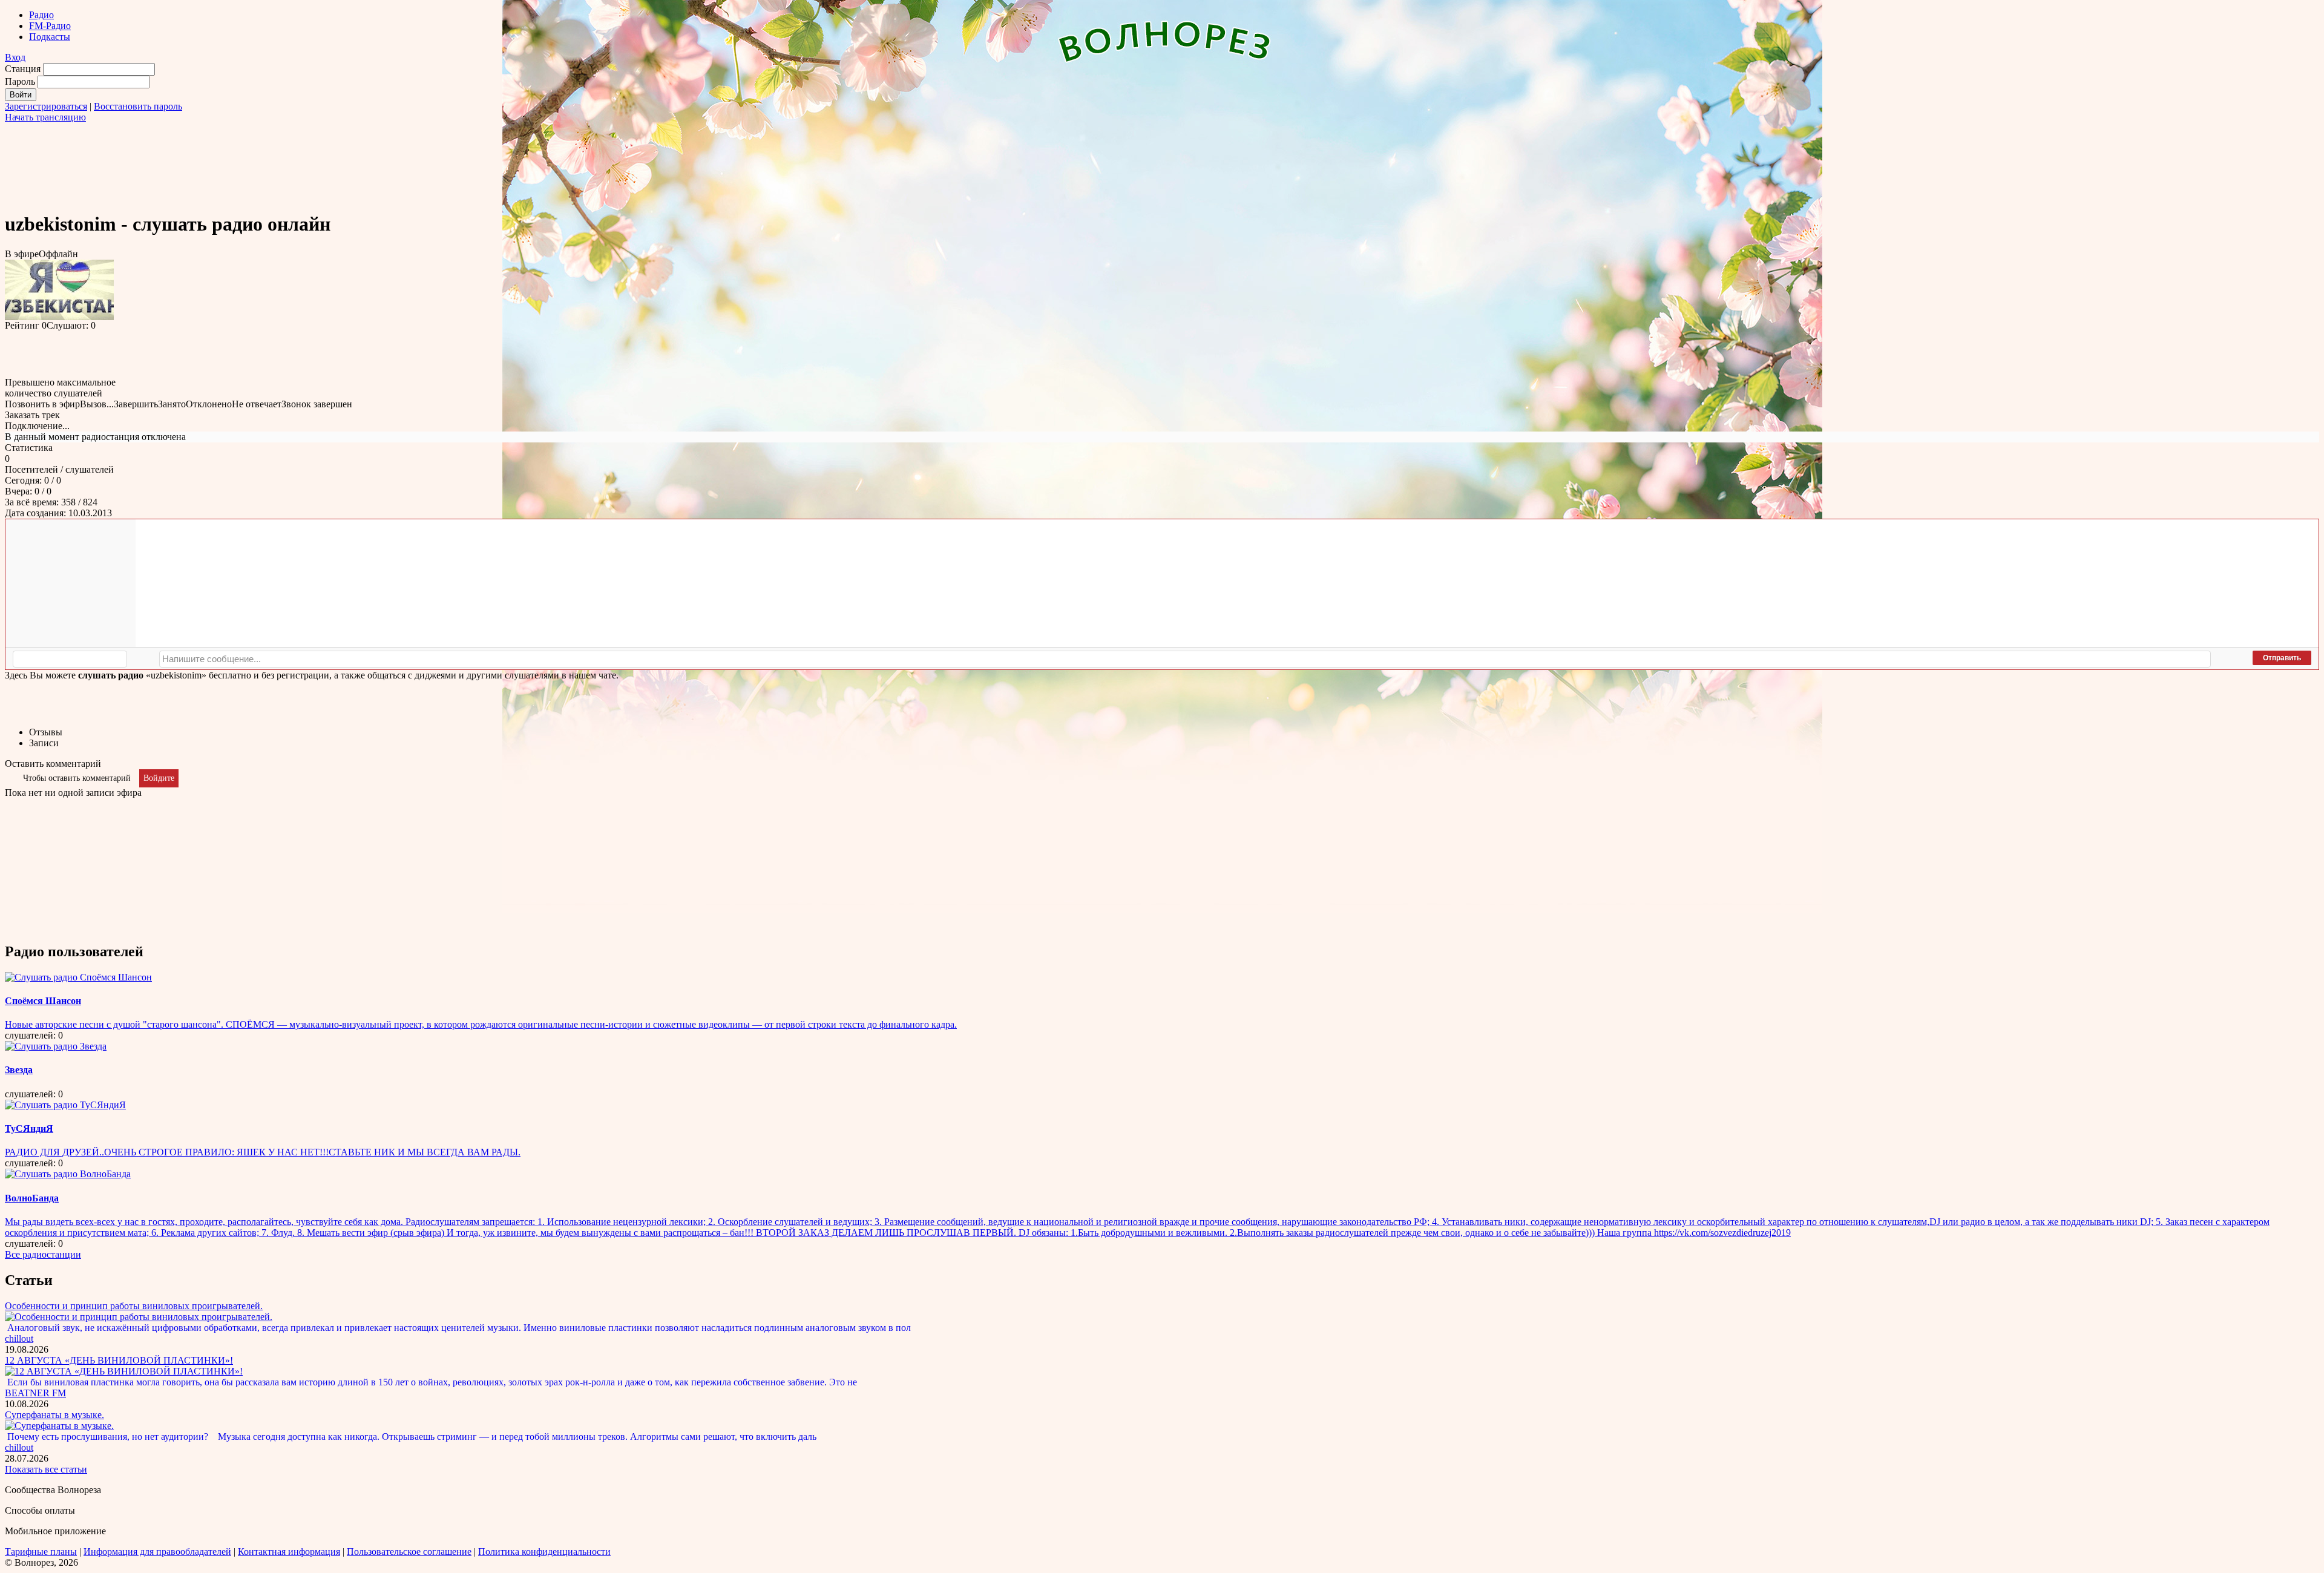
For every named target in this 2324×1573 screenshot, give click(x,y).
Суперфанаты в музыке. (54, 1415)
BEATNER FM (35, 1393)
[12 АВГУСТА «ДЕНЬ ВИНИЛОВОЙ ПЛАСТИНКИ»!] (124, 1371)
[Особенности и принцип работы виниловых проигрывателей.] (139, 1317)
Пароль (20, 81)
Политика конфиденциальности (544, 1552)
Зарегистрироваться (46, 106)
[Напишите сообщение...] (1185, 659)
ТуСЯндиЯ (29, 1128)
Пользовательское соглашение (409, 1552)
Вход (15, 57)
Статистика (29, 448)
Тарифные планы (41, 1552)
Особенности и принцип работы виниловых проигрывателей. (134, 1306)
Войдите (159, 778)
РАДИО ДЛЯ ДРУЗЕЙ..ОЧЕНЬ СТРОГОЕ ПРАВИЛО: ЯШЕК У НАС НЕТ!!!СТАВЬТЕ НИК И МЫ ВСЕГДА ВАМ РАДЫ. (263, 1152)
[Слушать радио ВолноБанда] (68, 1174)
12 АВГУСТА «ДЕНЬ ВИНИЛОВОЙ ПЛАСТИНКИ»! (119, 1360)
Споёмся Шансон (43, 1001)
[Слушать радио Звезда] (56, 1046)
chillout (19, 1338)
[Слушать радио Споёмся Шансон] (78, 977)
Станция (23, 69)
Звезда (19, 1070)
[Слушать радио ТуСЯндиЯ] (65, 1105)
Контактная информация (289, 1552)
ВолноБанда (32, 1198)
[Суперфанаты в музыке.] (59, 1426)
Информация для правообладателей (157, 1552)
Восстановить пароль (138, 106)
